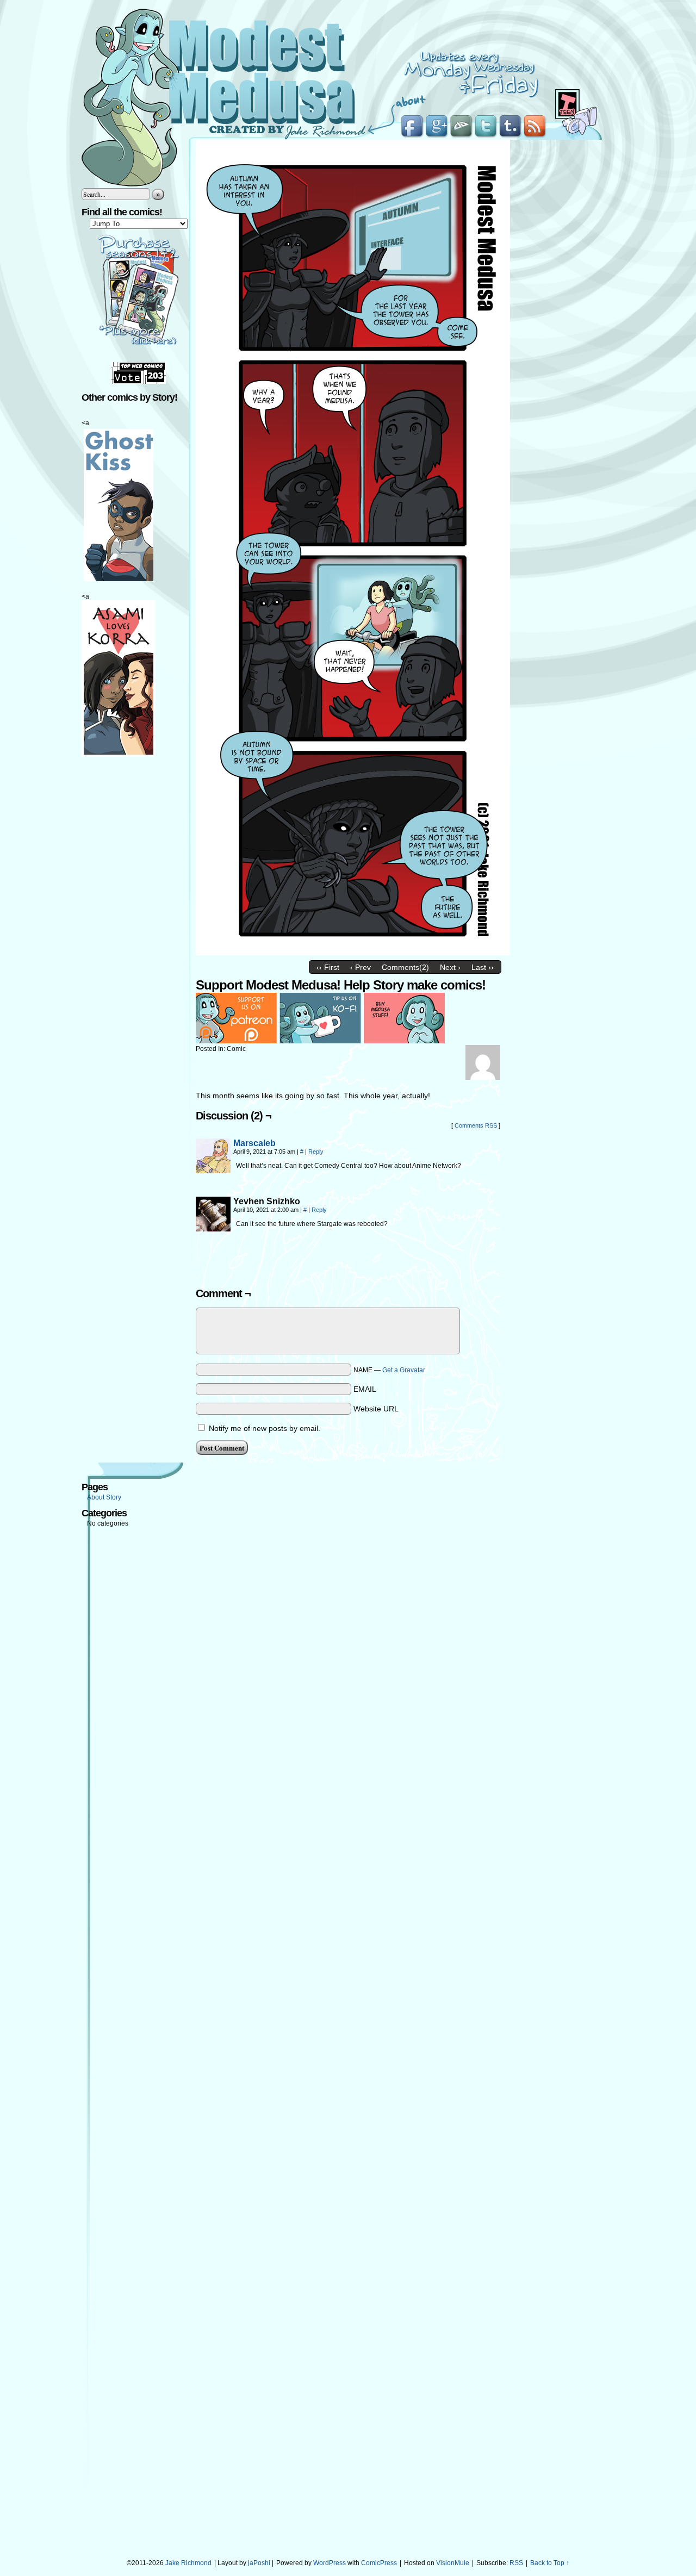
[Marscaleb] (213, 1171)
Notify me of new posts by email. (265, 1428)
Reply (316, 1152)
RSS (516, 2563)
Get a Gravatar (404, 1370)
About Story (104, 1497)
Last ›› (483, 967)
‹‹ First (328, 967)
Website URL (376, 1409)
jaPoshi (259, 2563)
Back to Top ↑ (550, 2563)
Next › (450, 967)
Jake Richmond (188, 2563)
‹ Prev (361, 967)
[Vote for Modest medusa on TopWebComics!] (139, 382)
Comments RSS (476, 1125)
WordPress (330, 2563)
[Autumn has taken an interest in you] (353, 953)
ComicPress (379, 2563)
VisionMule (453, 2563)
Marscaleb (254, 1143)
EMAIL (365, 1389)
